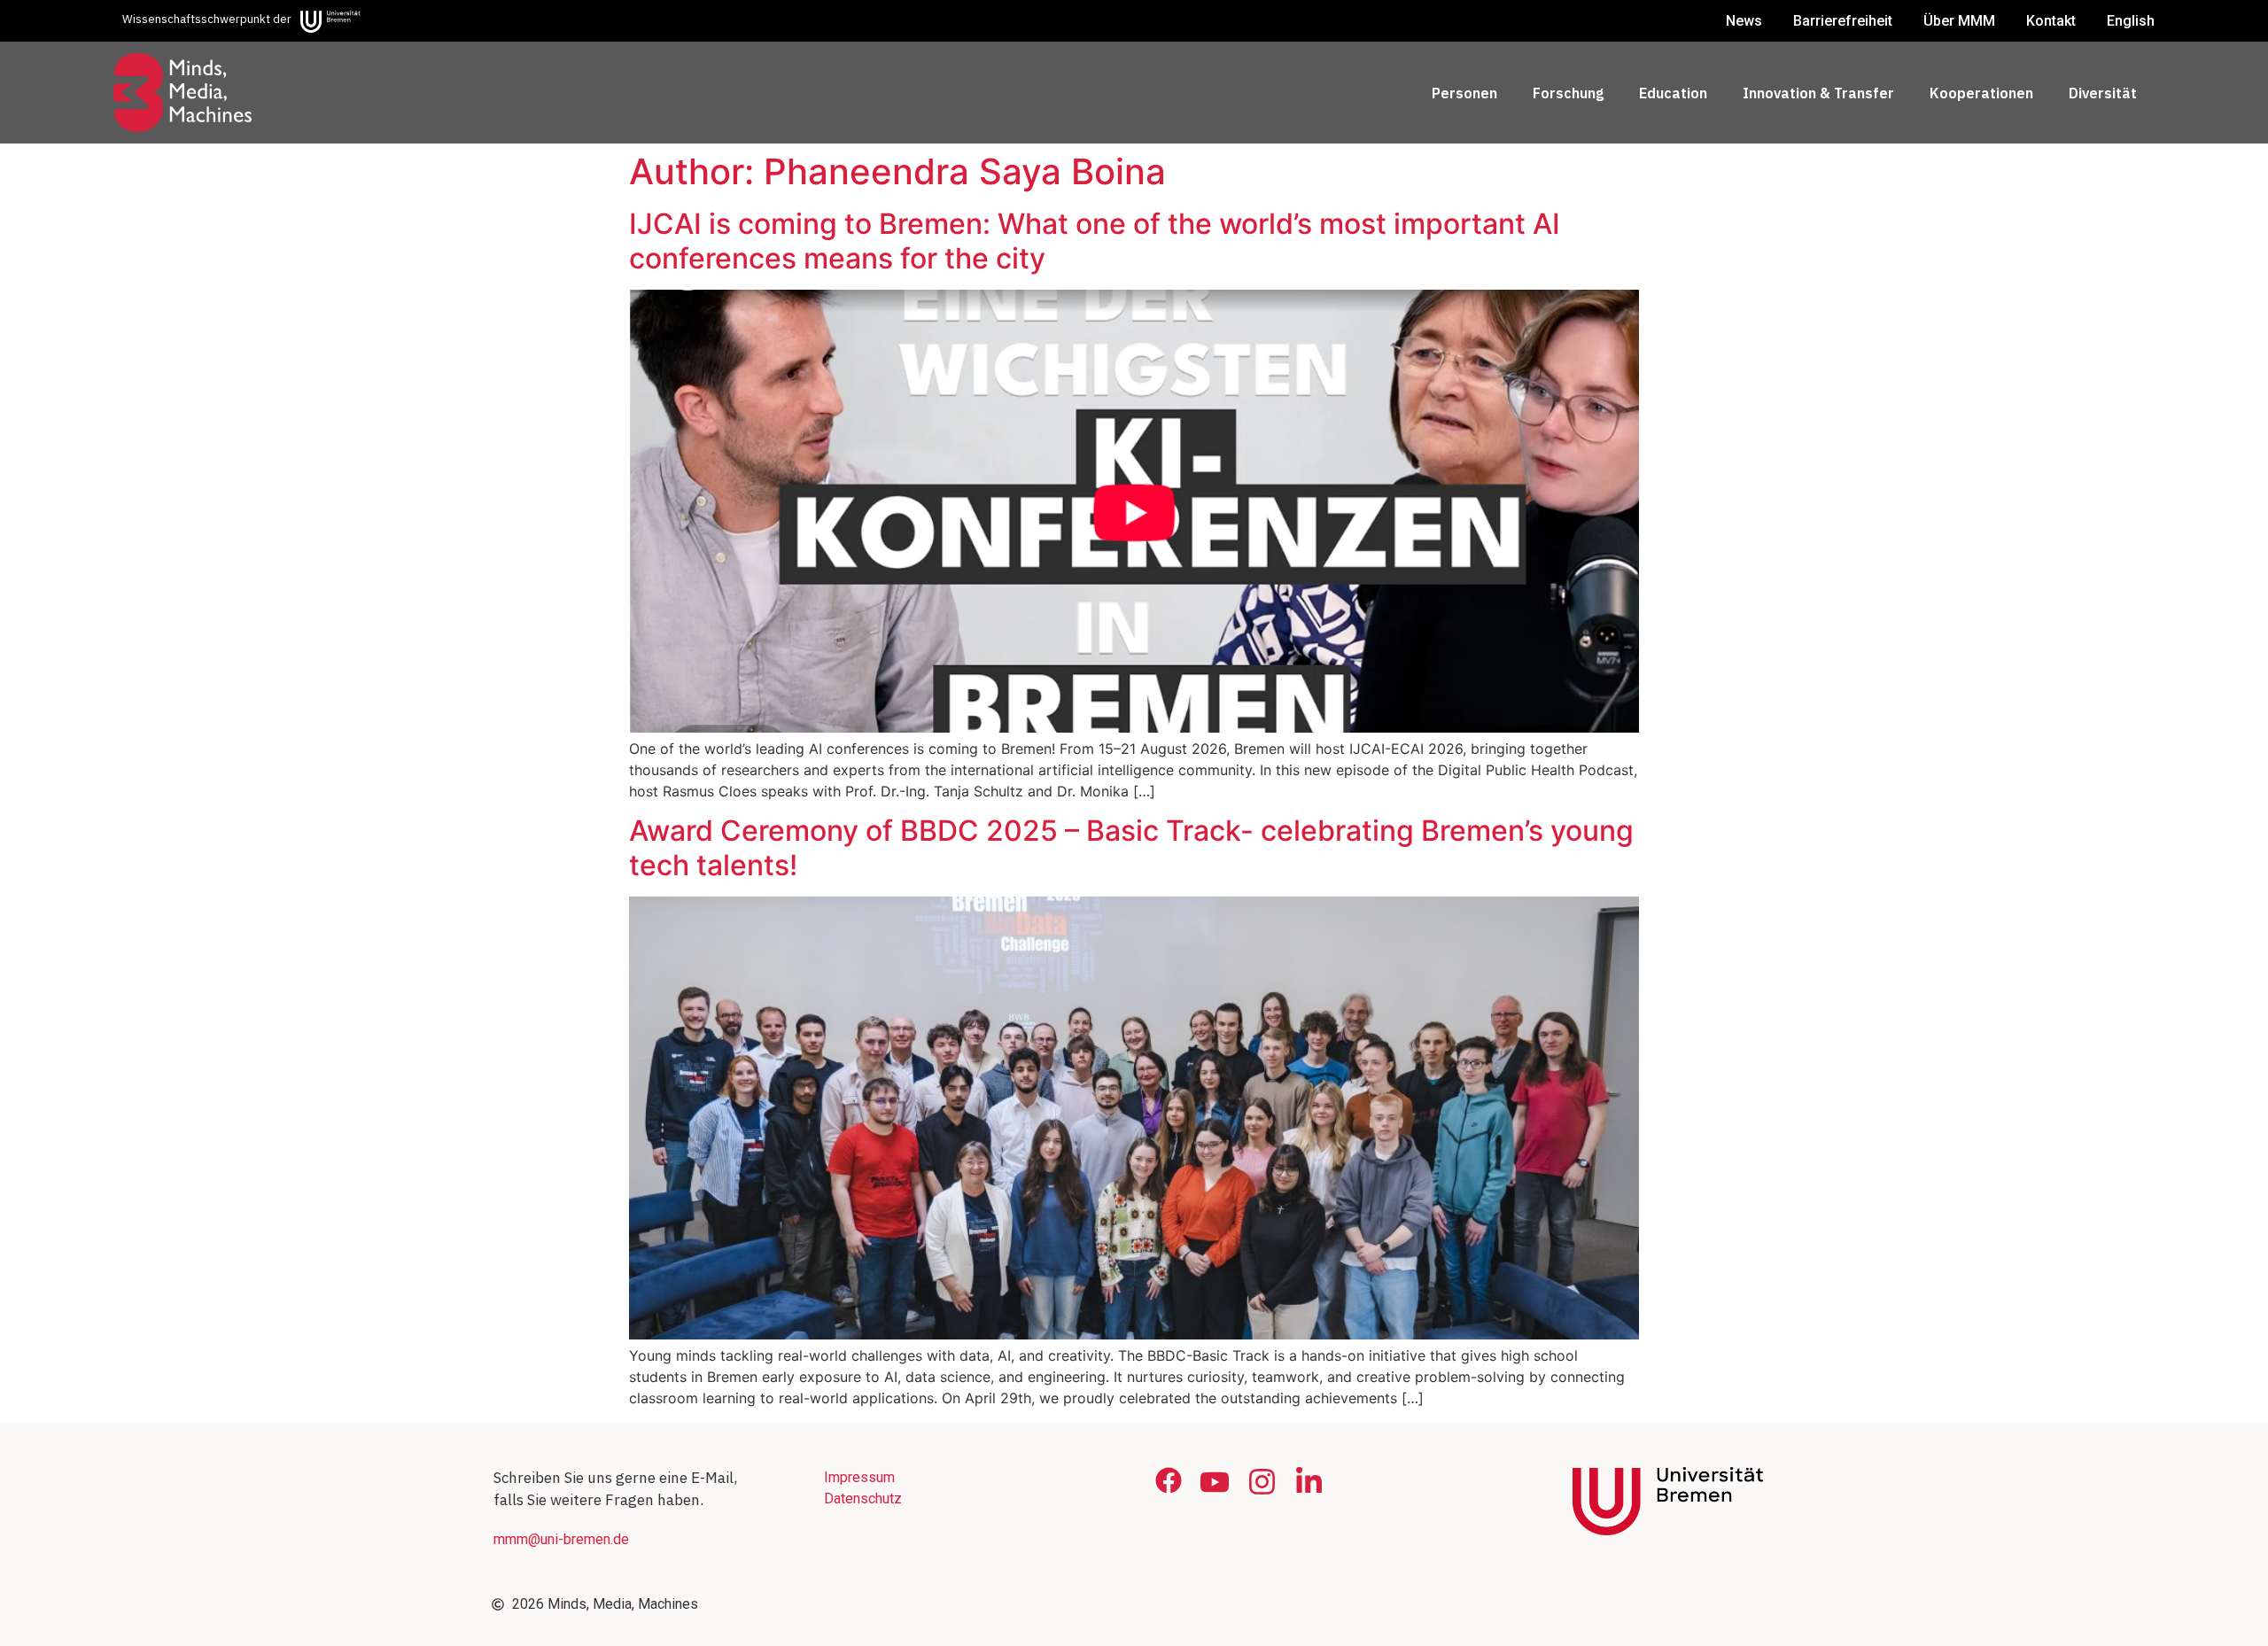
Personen (1464, 93)
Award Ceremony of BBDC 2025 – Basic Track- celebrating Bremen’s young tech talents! (1131, 847)
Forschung (1568, 93)
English (2131, 21)
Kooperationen (1981, 93)
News (1744, 21)
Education (1673, 93)
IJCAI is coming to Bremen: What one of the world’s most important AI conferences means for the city (1095, 241)
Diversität (2103, 93)
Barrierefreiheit (1843, 21)
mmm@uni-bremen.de (561, 1539)
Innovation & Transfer (1818, 93)
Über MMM (1959, 21)
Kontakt (2051, 21)
